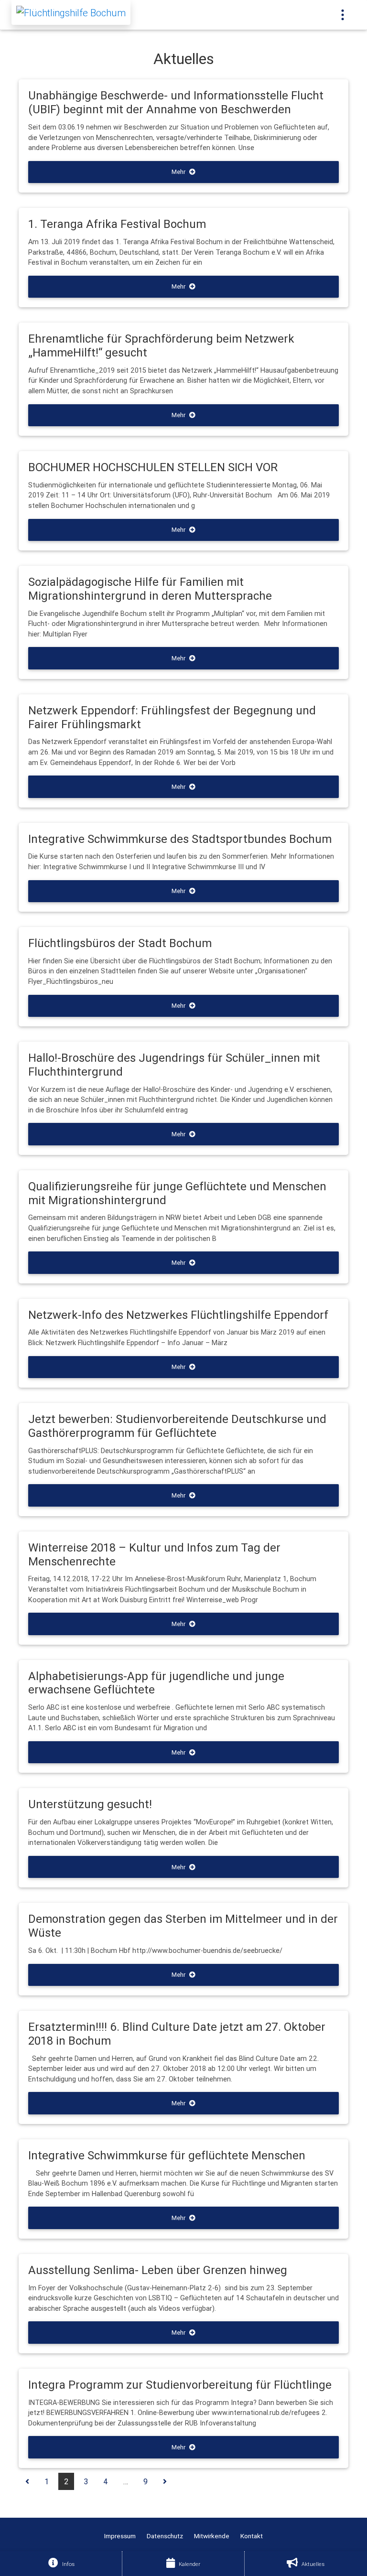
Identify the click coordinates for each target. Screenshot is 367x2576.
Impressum (120, 2536)
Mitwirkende (212, 2536)
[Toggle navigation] (343, 15)
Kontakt (252, 2536)
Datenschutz (165, 2536)
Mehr (178, 172)
